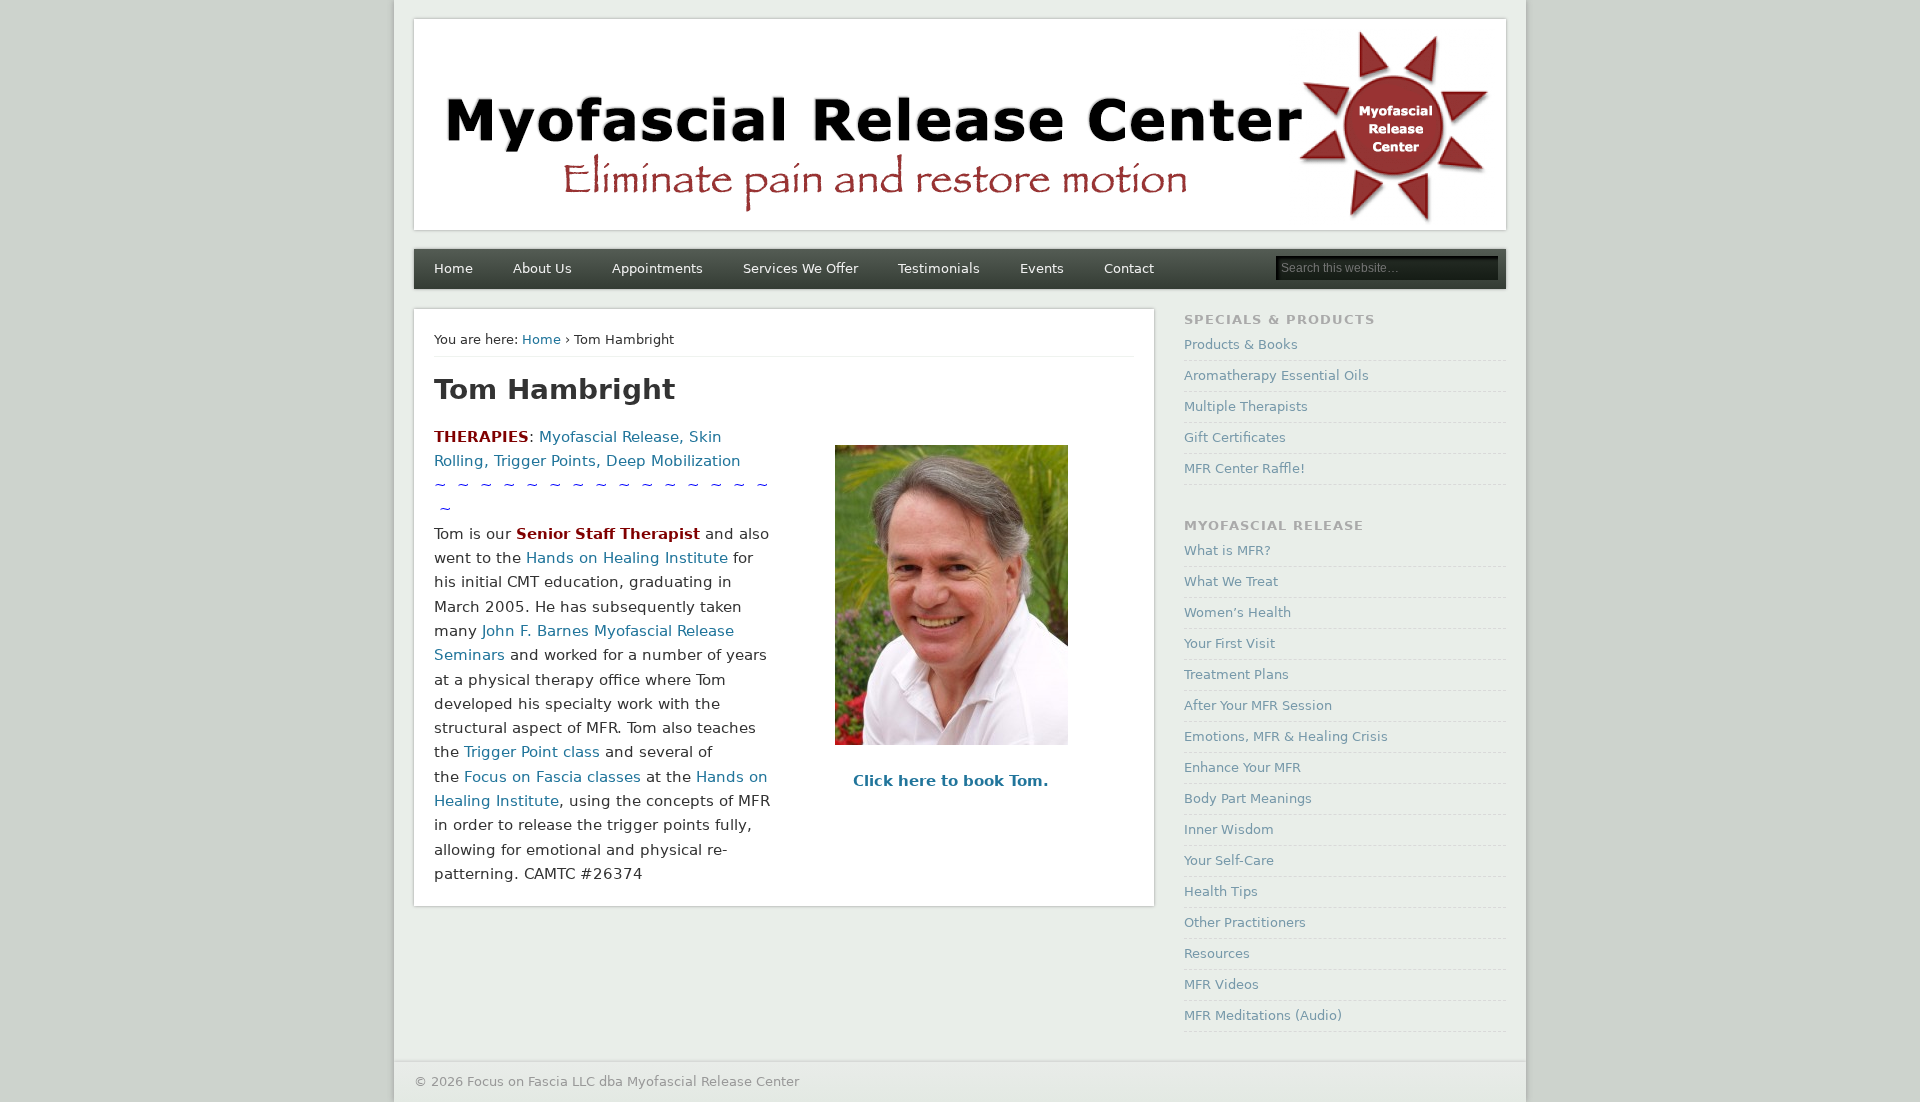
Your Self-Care (1229, 860)
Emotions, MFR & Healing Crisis (1286, 736)
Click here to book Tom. (951, 781)
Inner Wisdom (1229, 829)
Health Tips (1221, 891)
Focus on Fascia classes (552, 777)
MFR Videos (1221, 984)
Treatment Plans (1236, 674)
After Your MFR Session (1258, 705)
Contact (1129, 268)
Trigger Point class (532, 752)
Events (1042, 268)
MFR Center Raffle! (1244, 468)
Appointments (657, 268)
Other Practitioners (1245, 922)
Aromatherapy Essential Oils (1276, 375)
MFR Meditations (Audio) (1263, 1015)
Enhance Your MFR (1242, 767)
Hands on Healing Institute (627, 558)
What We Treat (1231, 581)
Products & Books (1241, 344)
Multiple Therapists (1246, 406)
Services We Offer (800, 268)
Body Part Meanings (1248, 798)
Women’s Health (1237, 612)
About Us (542, 268)
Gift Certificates (1235, 437)
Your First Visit (1229, 643)
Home (453, 268)
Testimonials (939, 268)
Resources (1217, 953)
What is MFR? (1227, 550)
